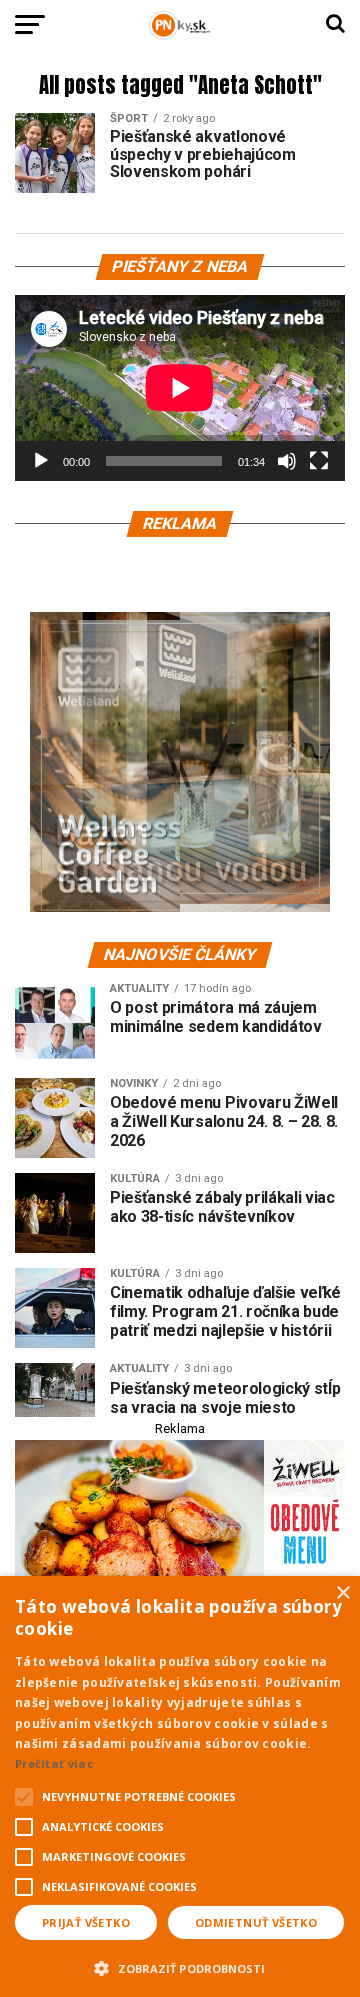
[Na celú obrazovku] (319, 461)
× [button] (342, 1593)
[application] (180, 388)
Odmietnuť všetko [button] (256, 1922)
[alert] (180, 1786)
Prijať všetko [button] (86, 1922)
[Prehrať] (41, 461)
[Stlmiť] (287, 461)
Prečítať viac (54, 1763)
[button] (180, 1966)
